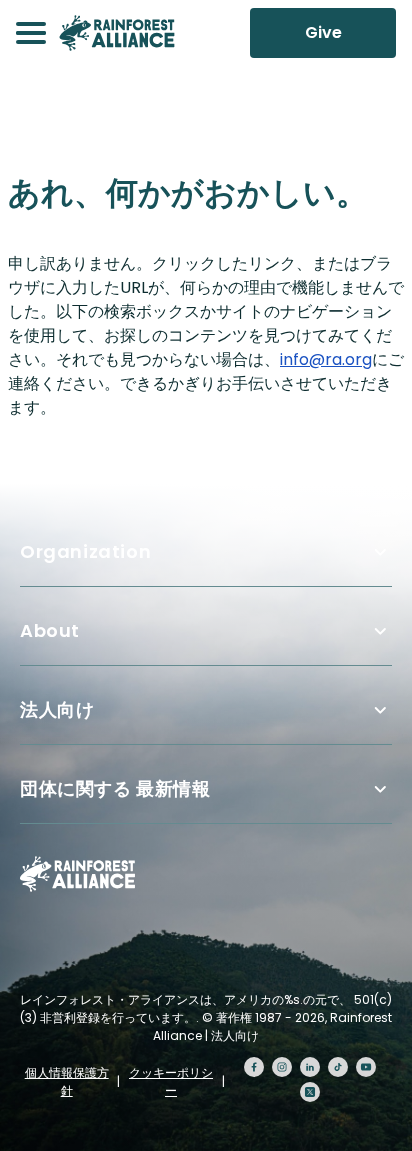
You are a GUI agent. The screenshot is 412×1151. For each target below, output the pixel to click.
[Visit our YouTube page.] (366, 1067)
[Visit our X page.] (310, 1092)
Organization (85, 551)
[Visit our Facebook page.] (254, 1067)
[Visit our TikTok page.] (338, 1067)
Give (323, 32)
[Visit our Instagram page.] (282, 1067)
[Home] (117, 33)
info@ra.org (326, 359)
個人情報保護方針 (67, 1081)
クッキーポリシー (171, 1081)
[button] (31, 33)
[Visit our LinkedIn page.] (310, 1067)
